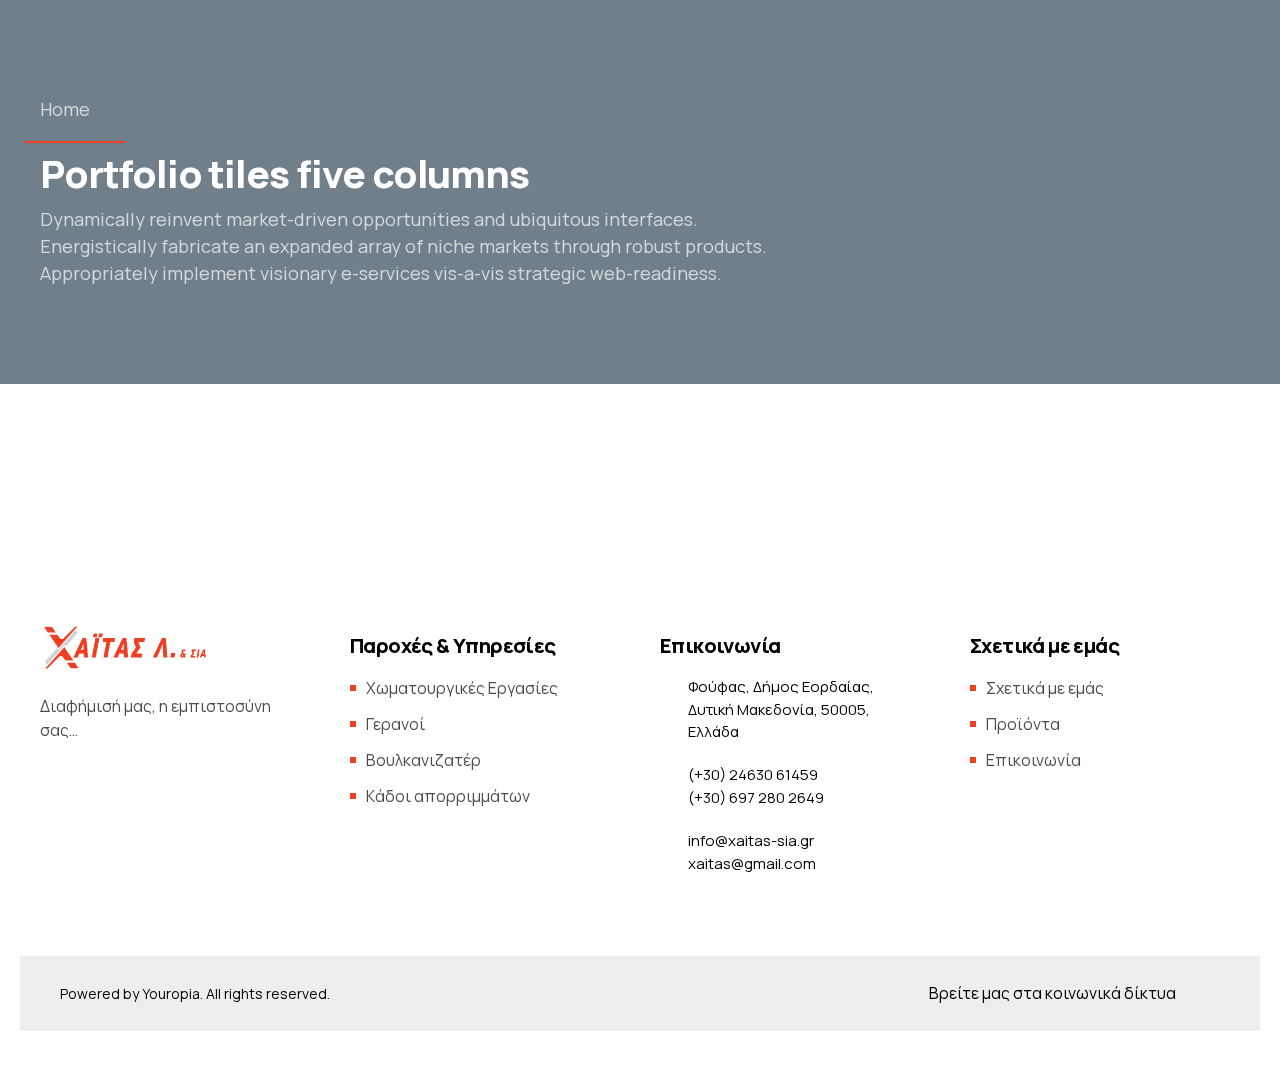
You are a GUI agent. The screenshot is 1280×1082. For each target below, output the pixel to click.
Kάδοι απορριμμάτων (448, 796)
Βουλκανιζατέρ (423, 760)
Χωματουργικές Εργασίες (462, 688)
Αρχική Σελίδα (294, 286)
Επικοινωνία (951, 286)
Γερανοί (395, 724)
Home (65, 109)
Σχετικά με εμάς (785, 286)
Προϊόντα (607, 286)
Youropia (171, 993)
